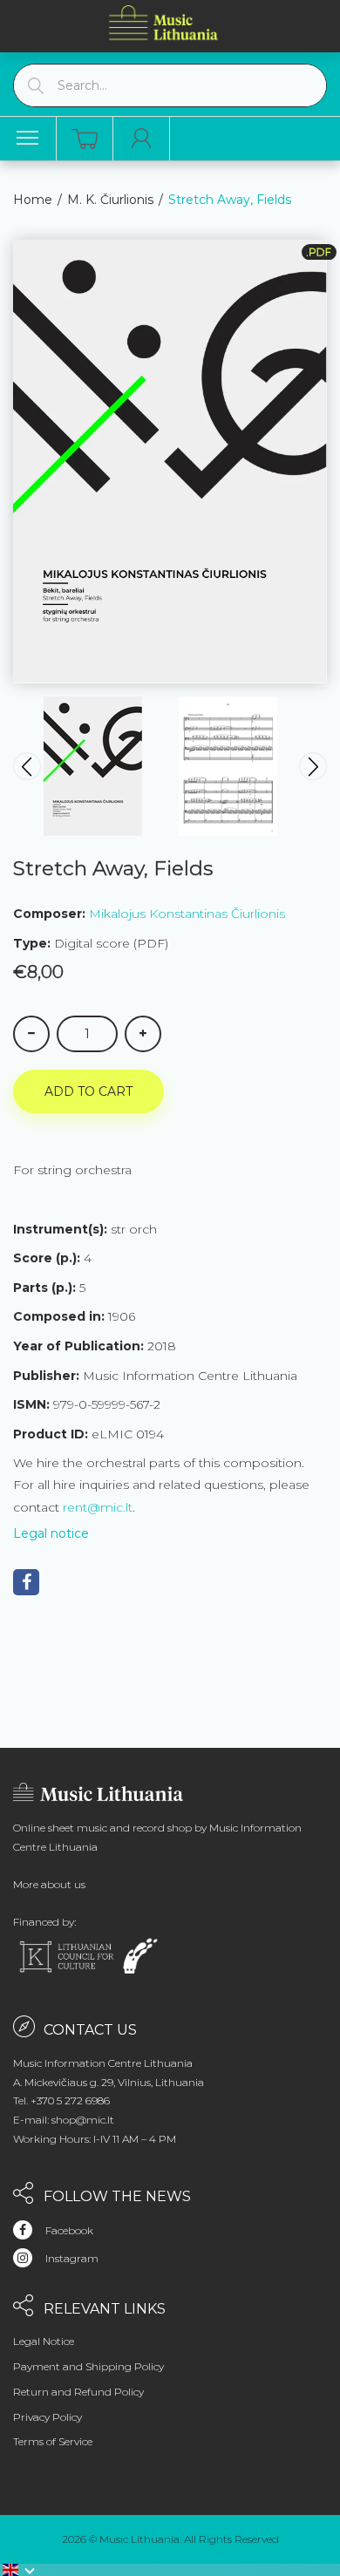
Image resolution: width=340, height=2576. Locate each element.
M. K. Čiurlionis (110, 200)
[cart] (85, 139)
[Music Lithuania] (164, 22)
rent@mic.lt (98, 1507)
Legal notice (51, 1533)
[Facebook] (26, 1582)
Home (33, 200)
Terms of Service (53, 2441)
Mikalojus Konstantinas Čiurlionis (187, 914)
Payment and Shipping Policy (88, 2366)
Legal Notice (44, 2341)
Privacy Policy (48, 2417)
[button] (19, 2570)
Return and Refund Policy (78, 2392)
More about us (49, 1884)
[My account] (142, 139)
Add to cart (88, 1091)
